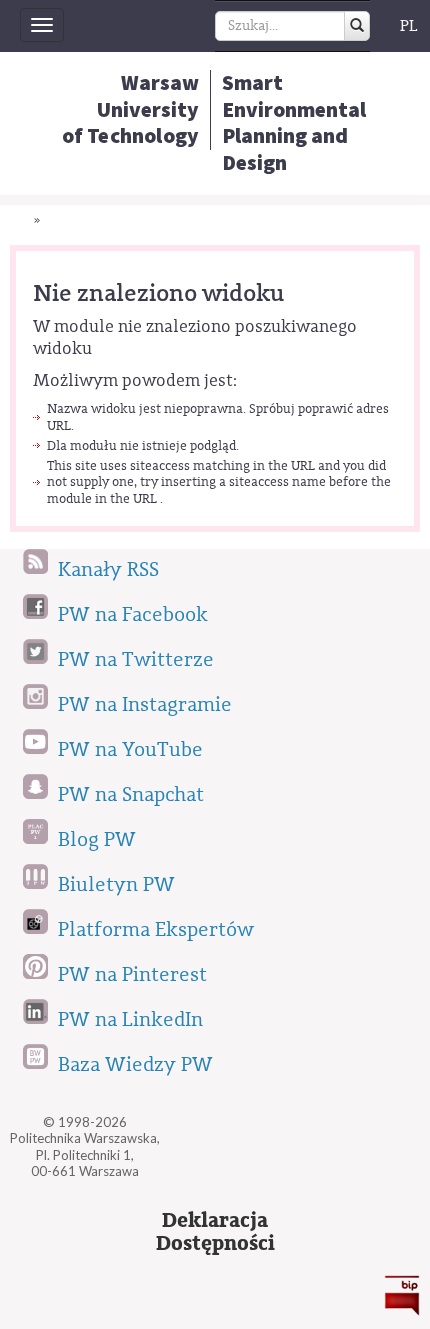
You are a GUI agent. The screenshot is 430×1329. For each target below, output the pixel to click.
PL (409, 26)
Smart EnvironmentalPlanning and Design (294, 122)
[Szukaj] (357, 26)
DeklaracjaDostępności (215, 1232)
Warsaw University (131, 109)
